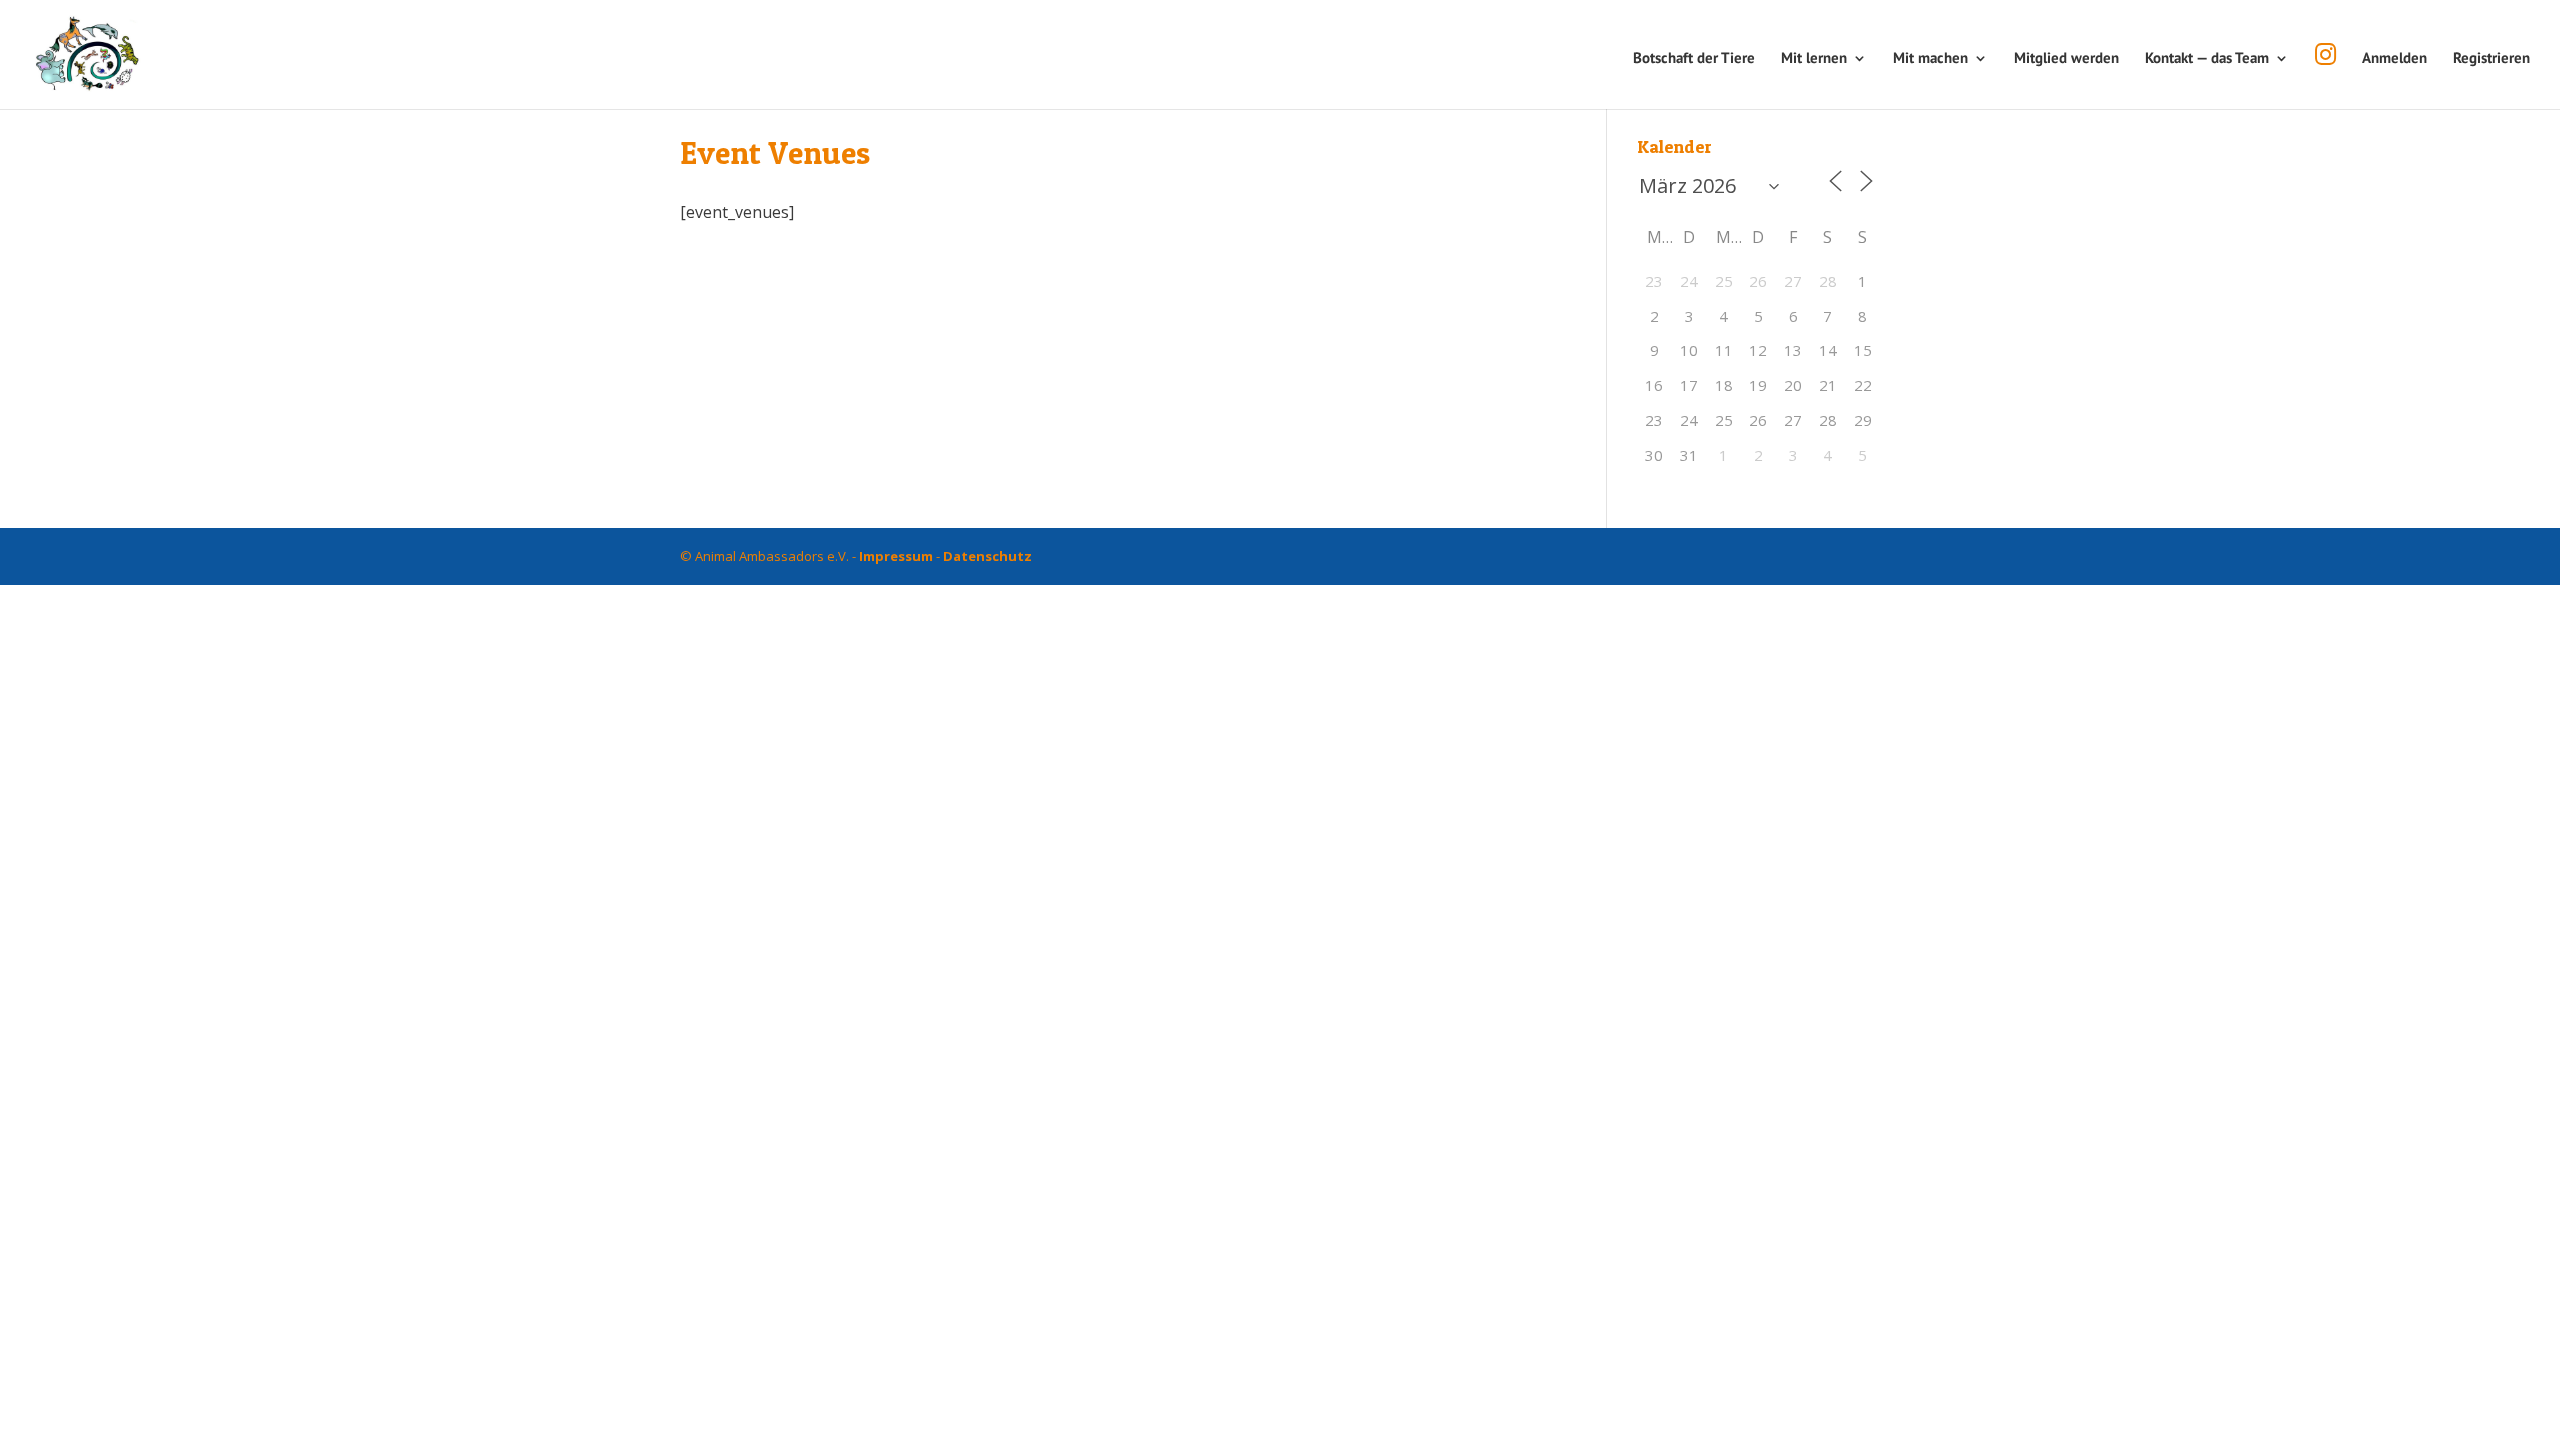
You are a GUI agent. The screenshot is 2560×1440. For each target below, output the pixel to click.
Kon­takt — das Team (2207, 59)
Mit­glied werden (2066, 59)
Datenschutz (987, 556)
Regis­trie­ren (2491, 59)
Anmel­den (2394, 59)
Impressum (896, 556)
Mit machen (1930, 59)
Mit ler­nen (1814, 59)
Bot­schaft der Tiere (1694, 59)
